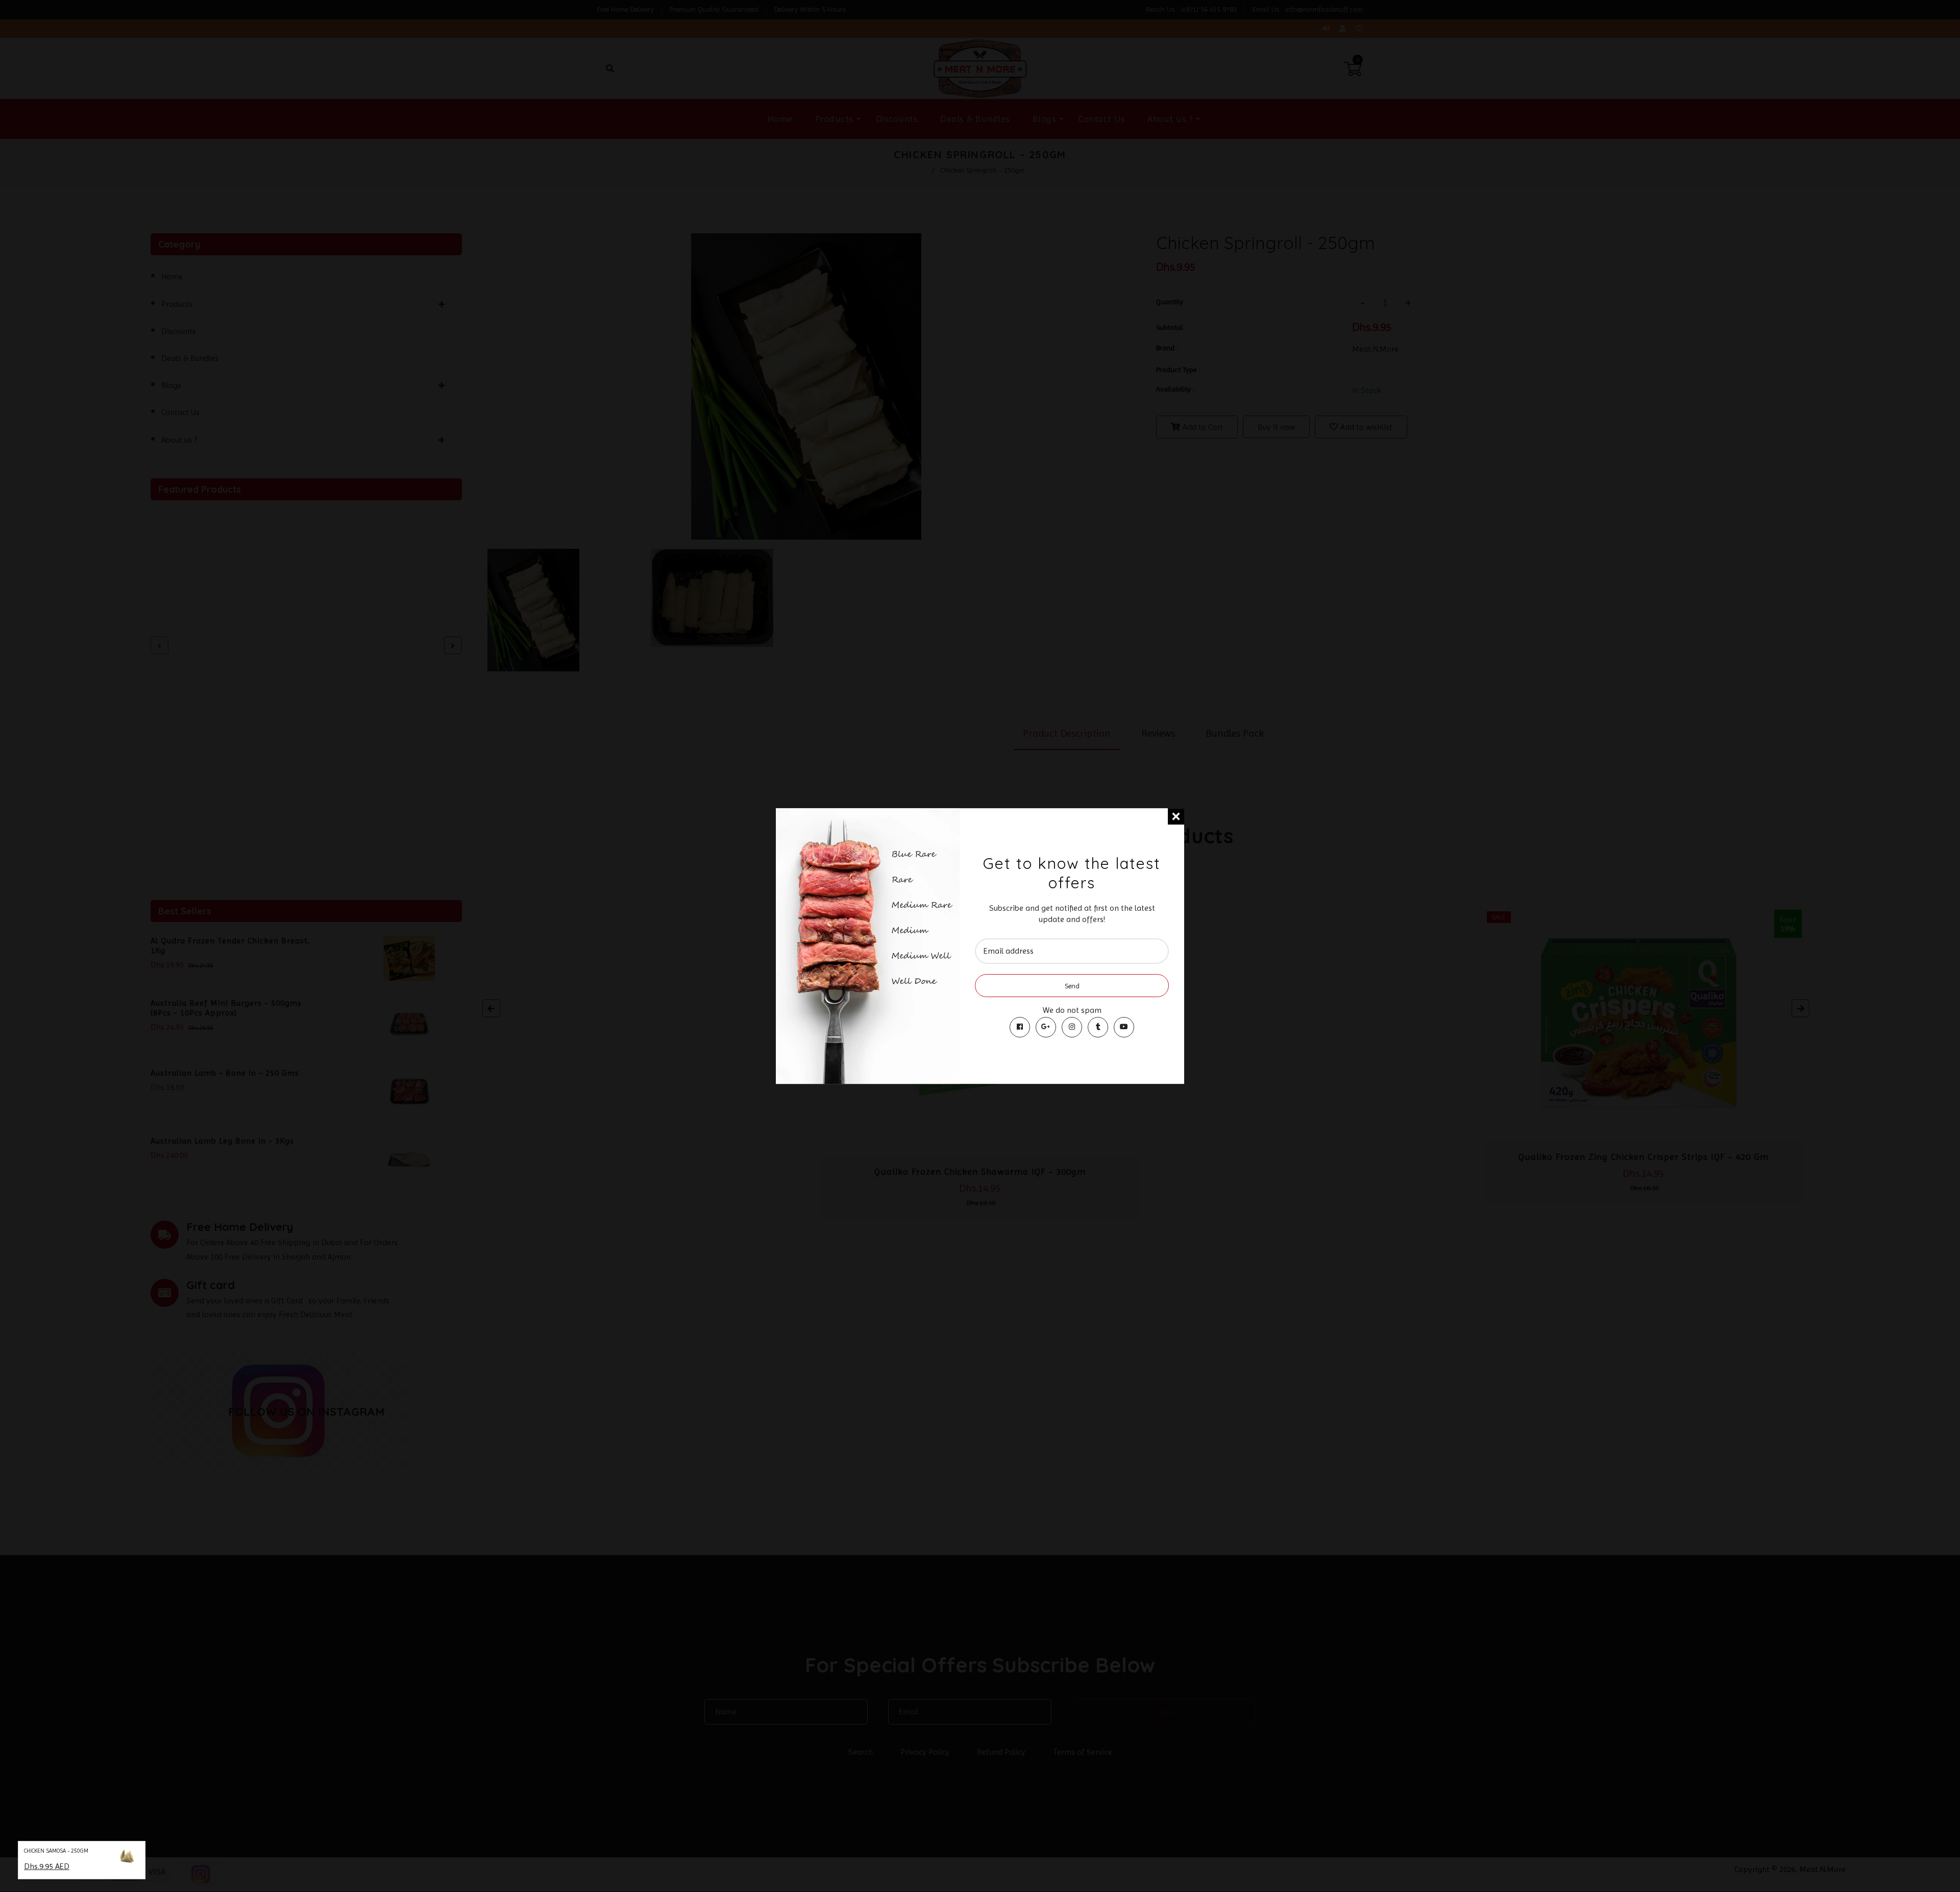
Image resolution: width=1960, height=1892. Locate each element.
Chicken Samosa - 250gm (56, 1851)
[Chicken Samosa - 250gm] (127, 1858)
